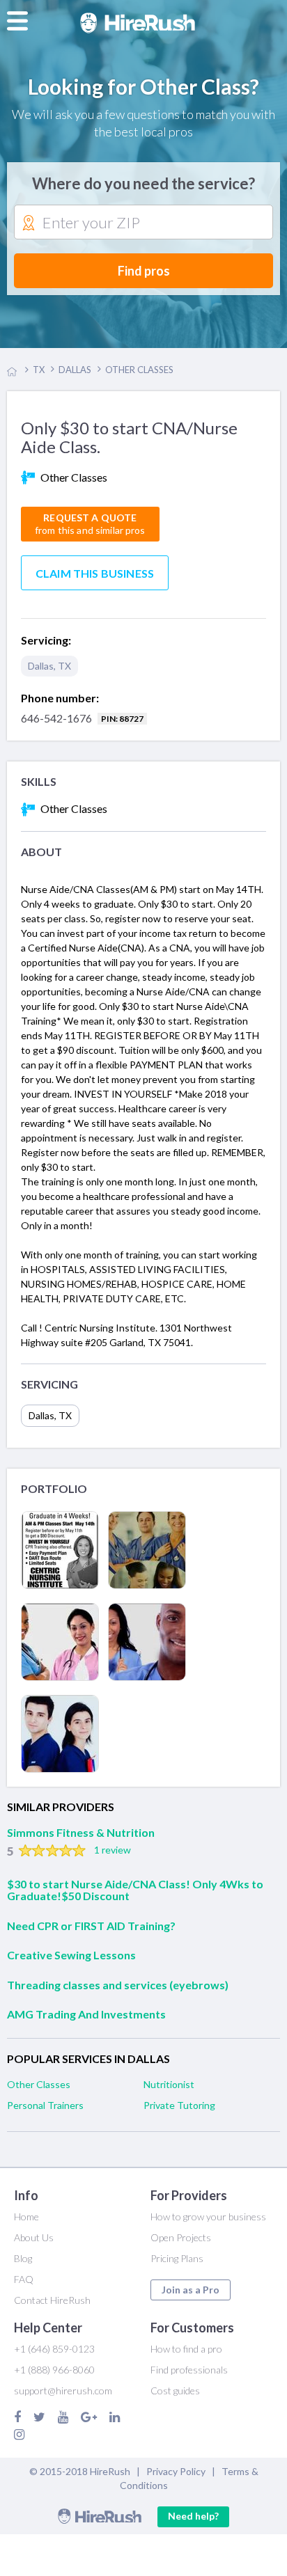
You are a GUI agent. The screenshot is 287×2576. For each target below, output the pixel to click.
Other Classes (39, 2084)
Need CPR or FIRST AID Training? (91, 1926)
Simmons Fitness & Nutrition (81, 1832)
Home (26, 2217)
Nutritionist (169, 2084)
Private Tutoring (179, 2105)
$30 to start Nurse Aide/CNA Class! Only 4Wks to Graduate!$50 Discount (135, 1890)
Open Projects (181, 2237)
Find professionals (189, 2370)
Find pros (144, 271)
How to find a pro (186, 2349)
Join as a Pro (191, 2290)
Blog (23, 2258)
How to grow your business (208, 2217)
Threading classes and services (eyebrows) (118, 1985)
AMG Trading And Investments (86, 2014)
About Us (34, 2237)
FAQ (24, 2279)
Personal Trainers (45, 2105)
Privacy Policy (176, 2471)
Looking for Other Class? (143, 86)
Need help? (193, 2516)
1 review (113, 1850)
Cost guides (175, 2391)
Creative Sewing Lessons (71, 1955)
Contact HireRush (52, 2300)
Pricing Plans (177, 2258)
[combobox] (143, 223)
